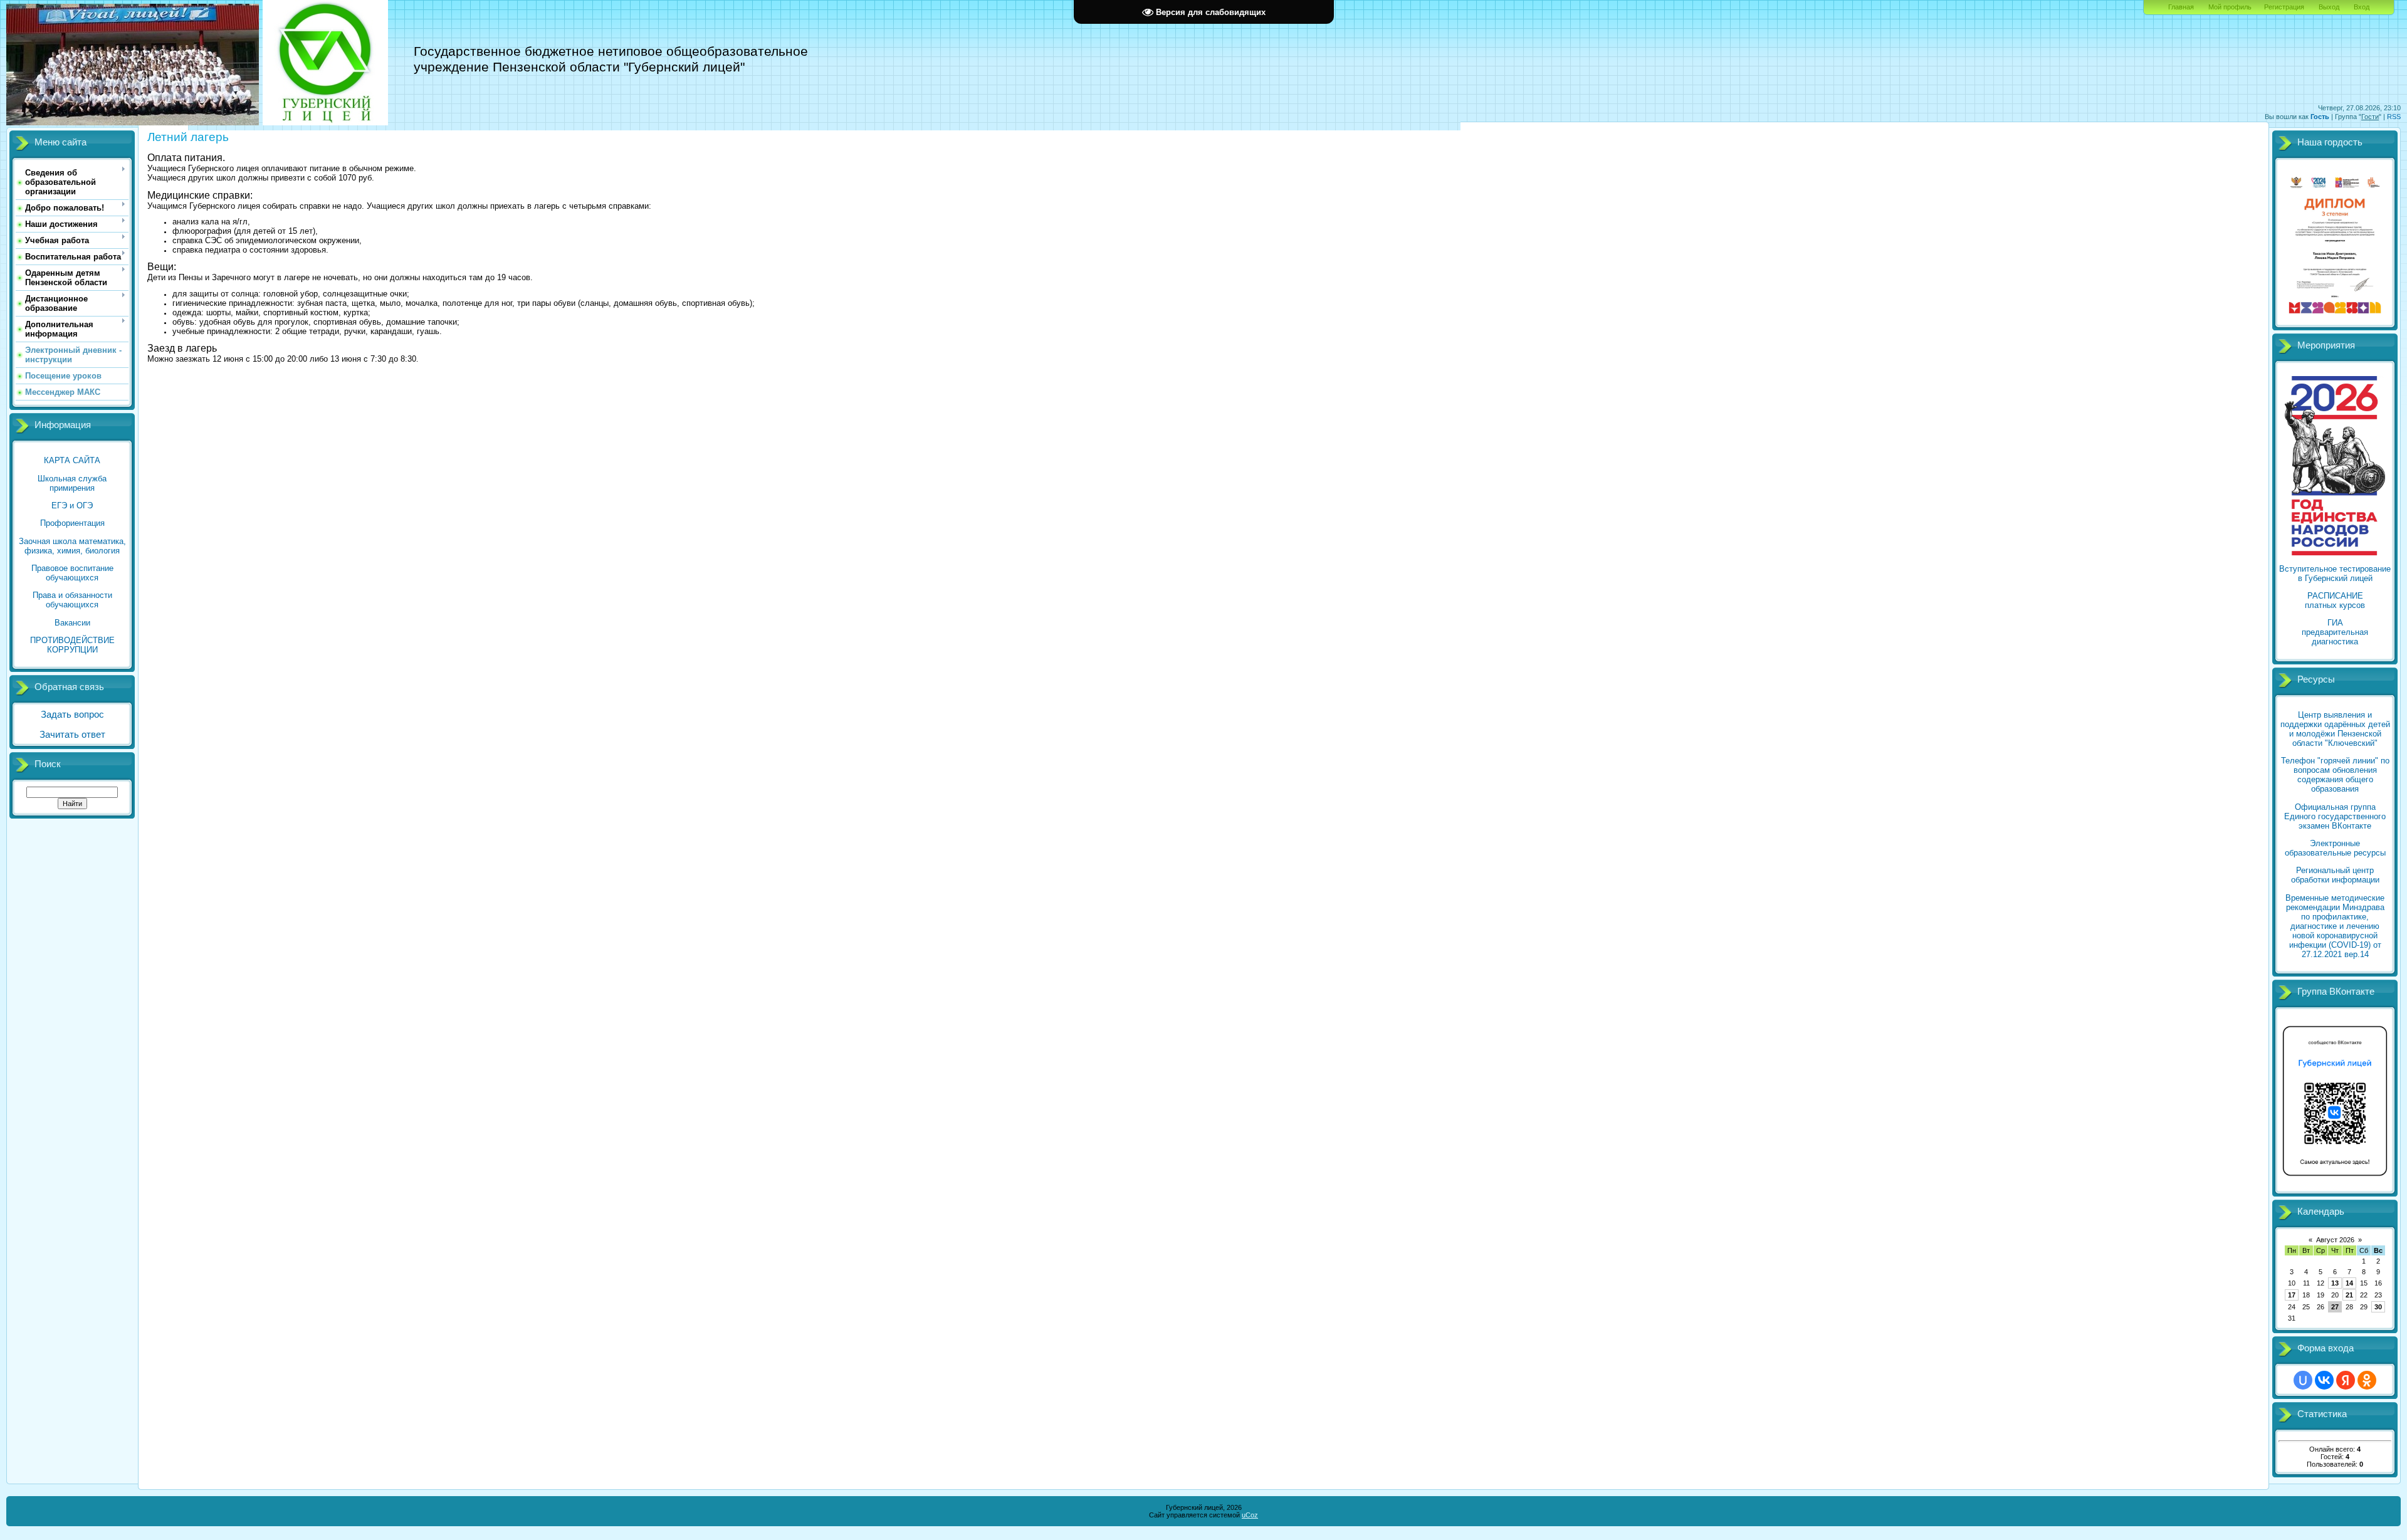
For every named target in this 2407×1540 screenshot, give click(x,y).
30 (2378, 1307)
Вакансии (72, 623)
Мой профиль (2230, 7)
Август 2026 (2335, 1240)
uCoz (1250, 1515)
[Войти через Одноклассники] (2367, 1380)
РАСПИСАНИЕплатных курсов (2335, 600)
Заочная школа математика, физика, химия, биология (72, 546)
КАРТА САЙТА (72, 460)
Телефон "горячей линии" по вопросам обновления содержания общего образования (2335, 775)
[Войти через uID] (2303, 1380)
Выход (2329, 7)
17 (2292, 1295)
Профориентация (72, 523)
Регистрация (2284, 7)
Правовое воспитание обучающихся (72, 573)
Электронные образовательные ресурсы (2335, 848)
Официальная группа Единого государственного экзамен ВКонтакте (2335, 816)
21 (2349, 1295)
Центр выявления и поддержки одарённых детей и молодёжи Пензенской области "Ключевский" (2335, 729)
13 (2335, 1283)
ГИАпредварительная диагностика (2335, 632)
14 (2349, 1283)
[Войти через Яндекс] (2346, 1380)
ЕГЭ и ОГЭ (72, 505)
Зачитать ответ (72, 735)
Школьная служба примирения (72, 483)
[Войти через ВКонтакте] (2324, 1380)
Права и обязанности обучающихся (72, 600)
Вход (2362, 7)
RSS (2394, 117)
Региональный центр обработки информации (2335, 875)
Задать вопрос (72, 715)
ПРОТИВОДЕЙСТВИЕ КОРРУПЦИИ (72, 645)
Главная (2181, 7)
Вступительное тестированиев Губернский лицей (2335, 574)
